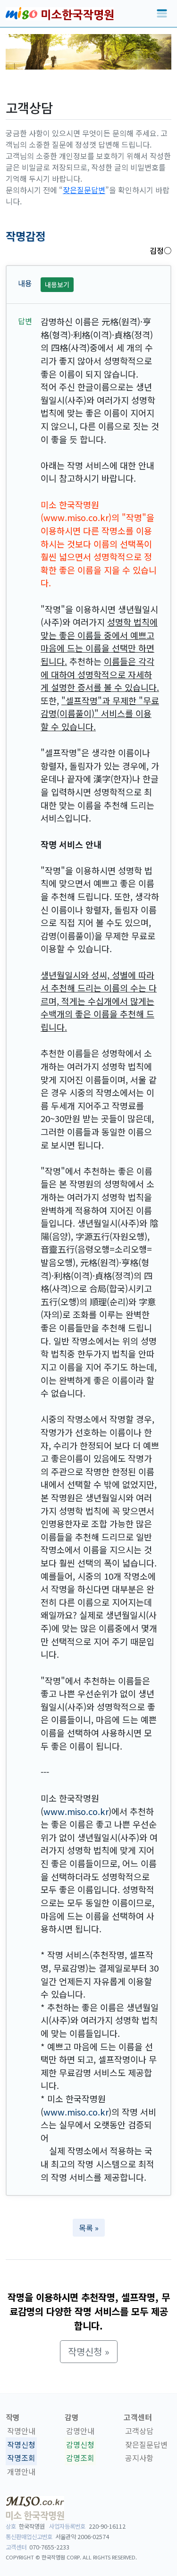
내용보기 (57, 284)
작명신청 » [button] (89, 2351)
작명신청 (21, 2444)
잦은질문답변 (84, 190)
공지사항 (139, 2458)
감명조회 (80, 2458)
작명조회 (21, 2458)
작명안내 (21, 2431)
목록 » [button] (89, 2228)
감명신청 (80, 2444)
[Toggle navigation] (162, 14)
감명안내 (80, 2431)
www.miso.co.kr (76, 1811)
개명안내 (21, 2471)
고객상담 (139, 2431)
